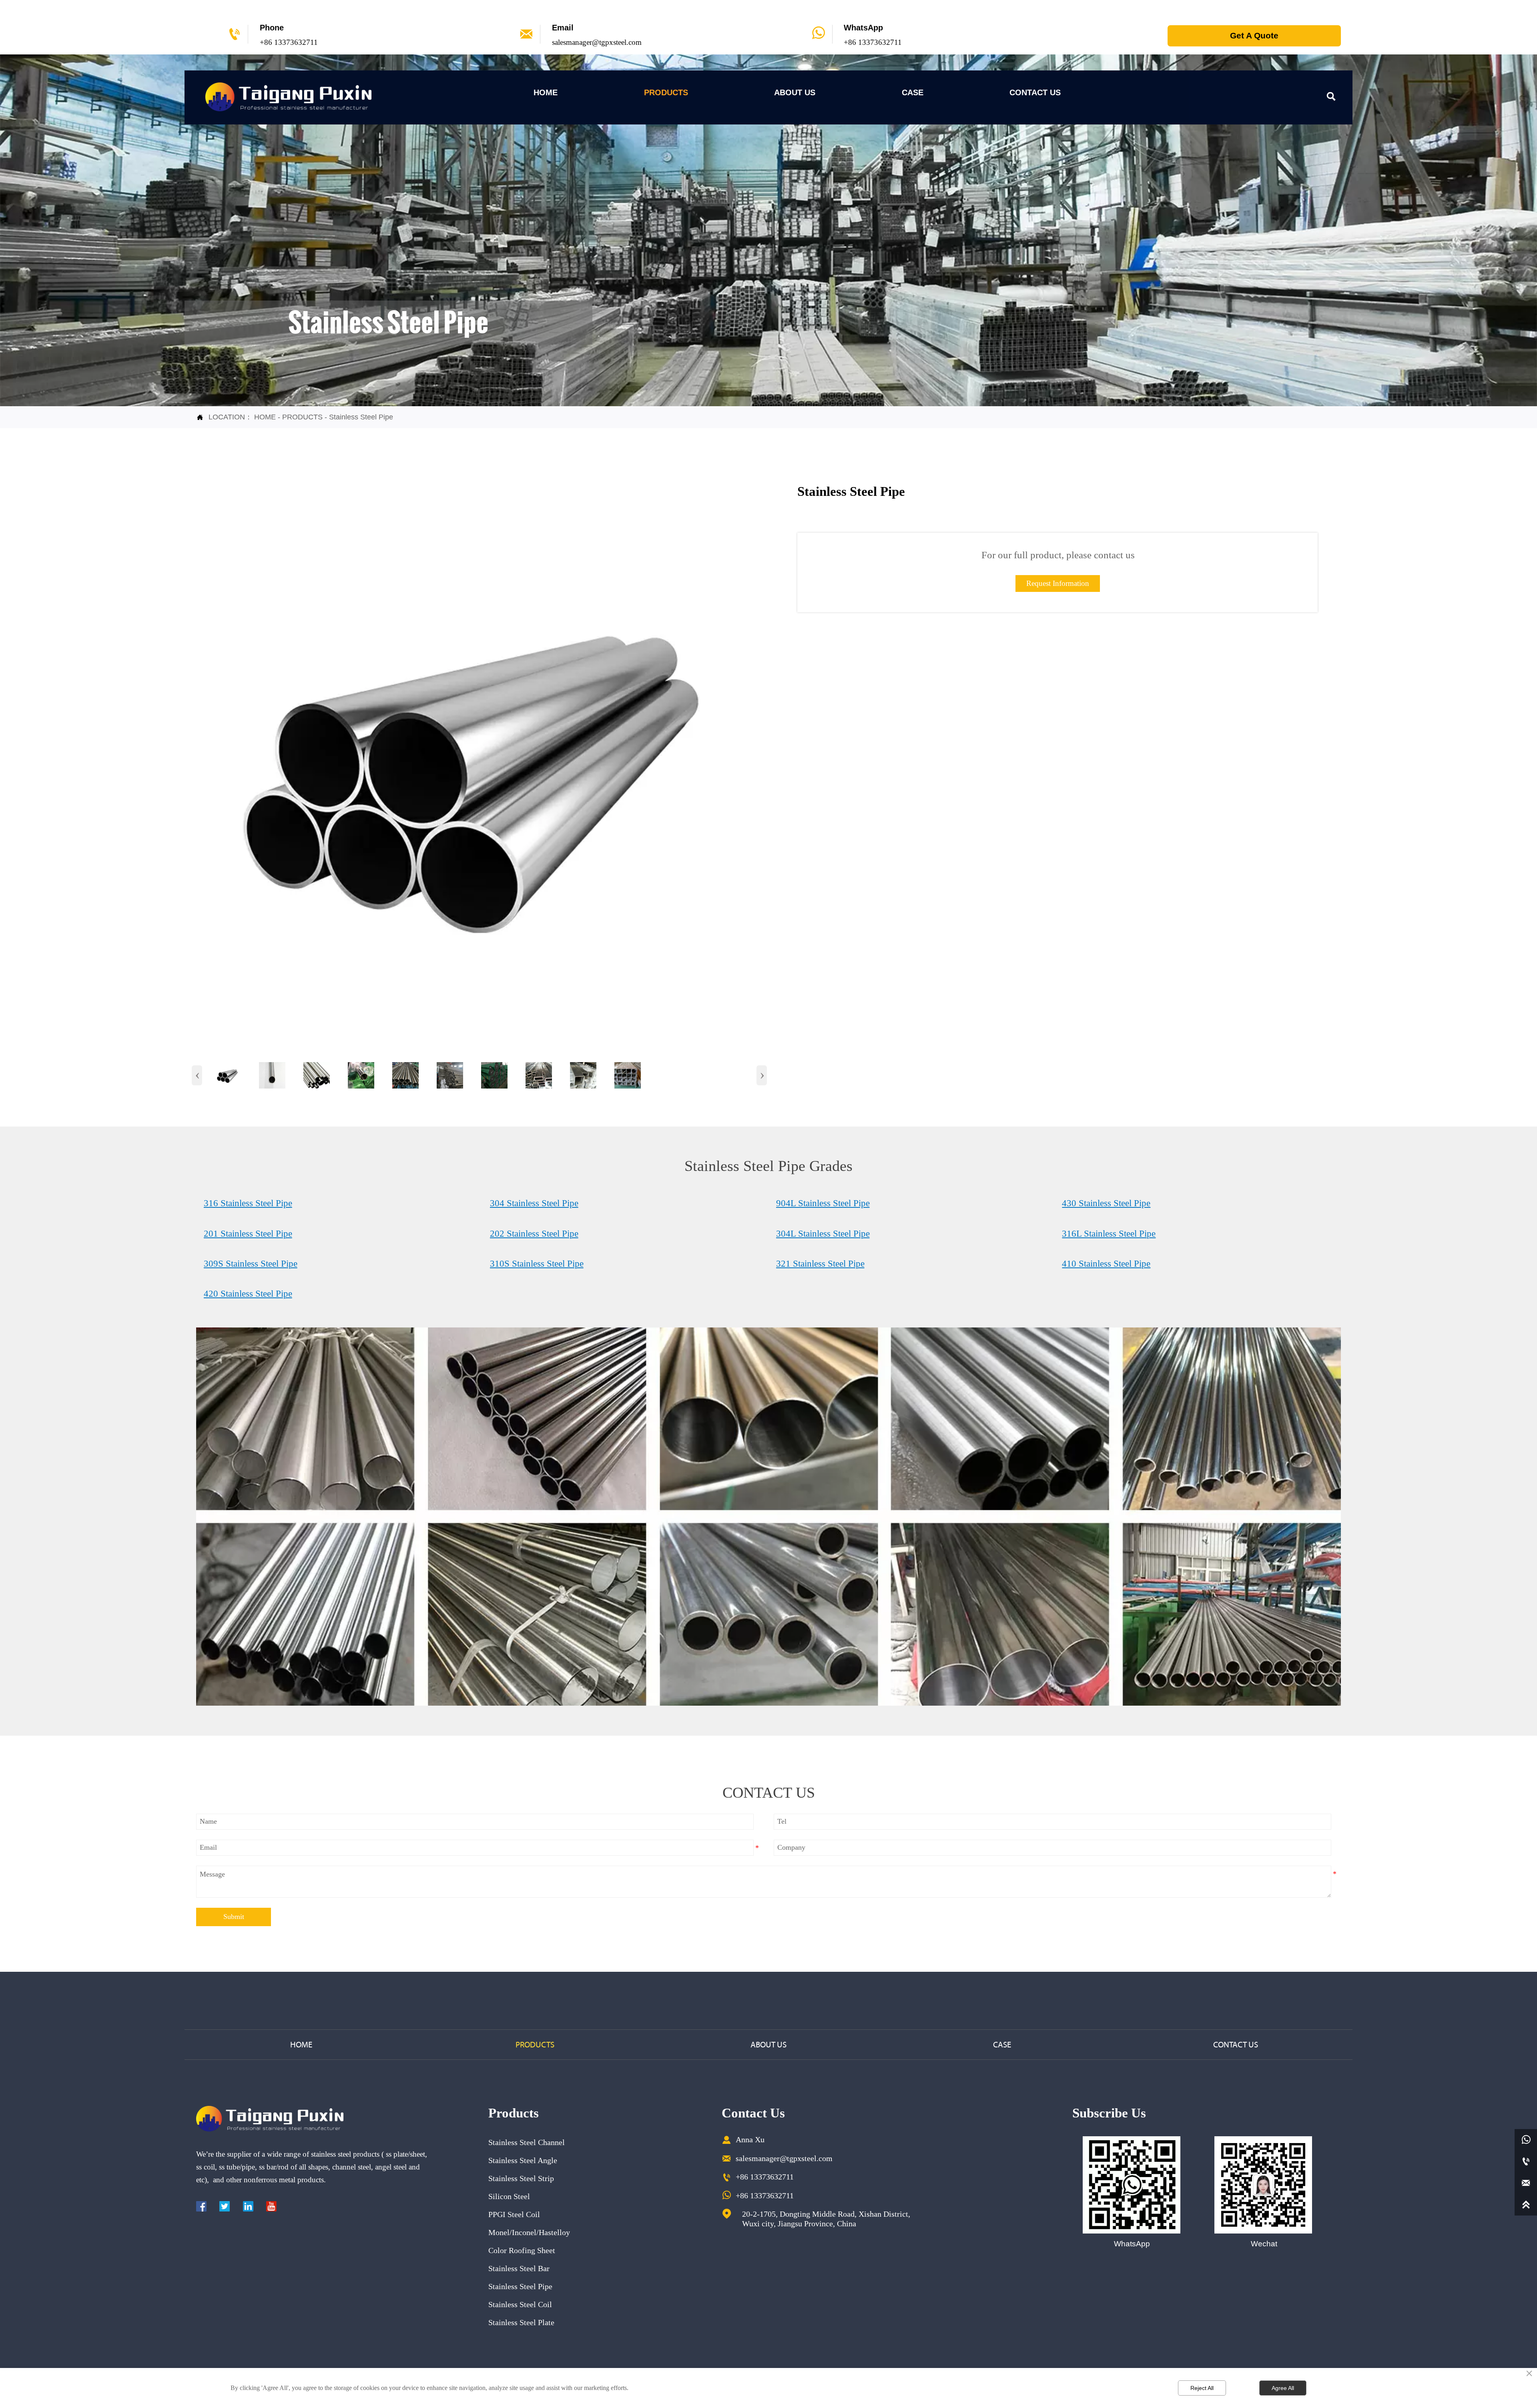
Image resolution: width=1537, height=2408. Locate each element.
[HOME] (288, 97)
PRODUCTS (302, 417)
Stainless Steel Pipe (361, 417)
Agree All (1283, 2388)
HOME (265, 417)
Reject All (1202, 2388)
